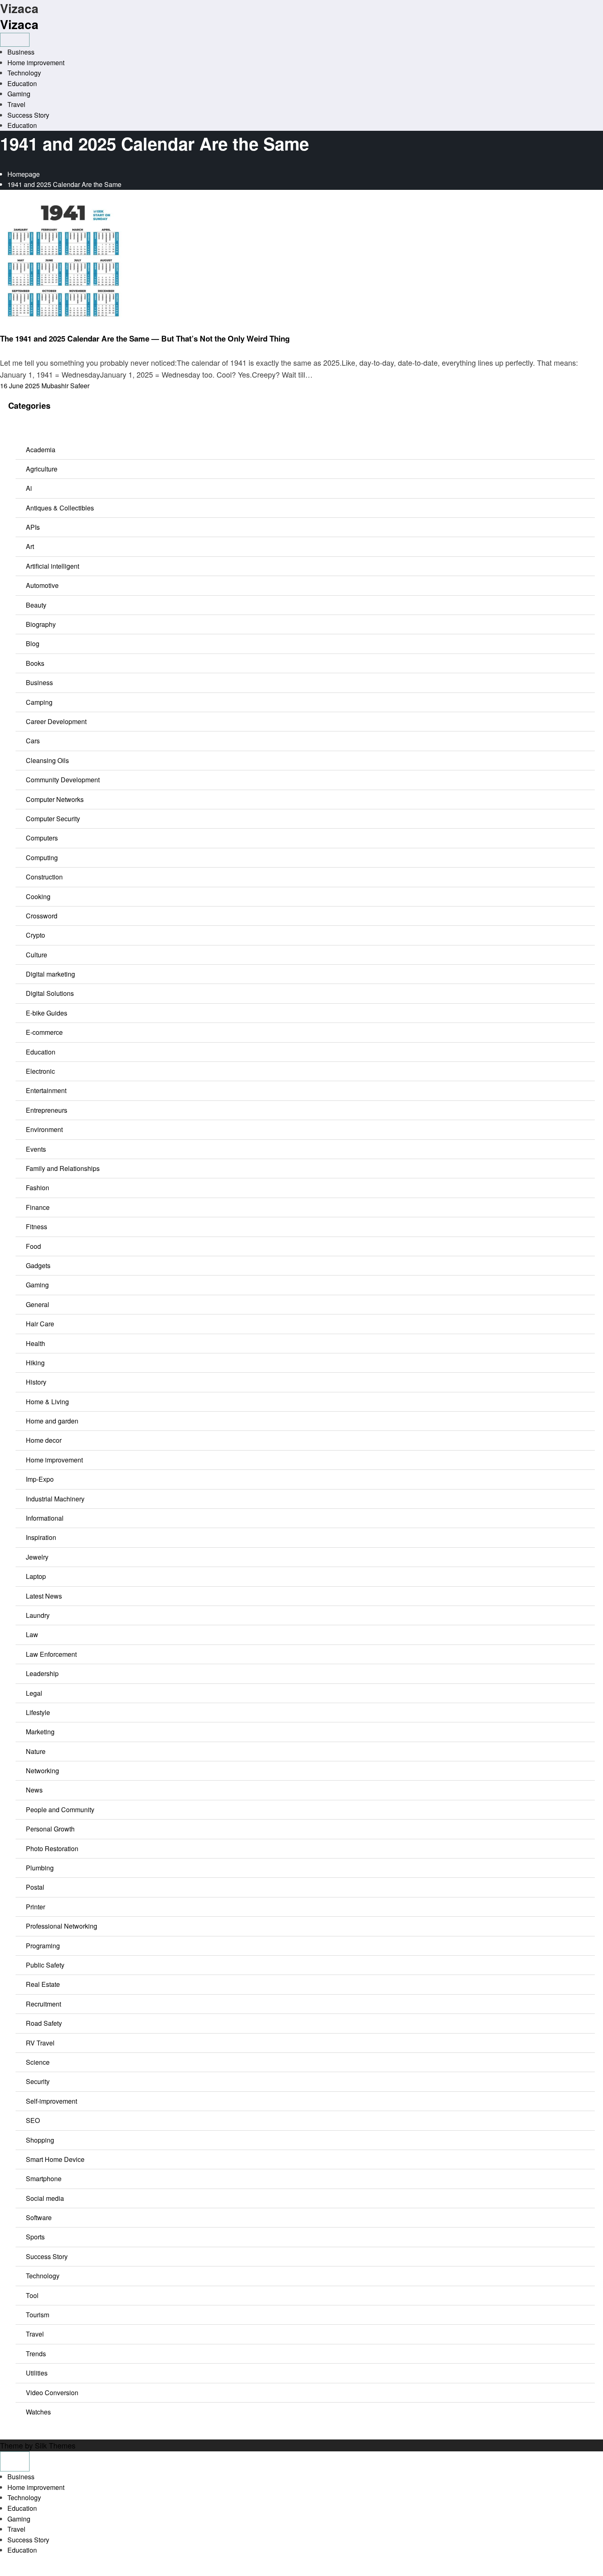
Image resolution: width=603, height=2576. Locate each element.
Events (36, 1149)
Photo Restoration (52, 1848)
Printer (35, 1907)
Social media (45, 2198)
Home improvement (36, 63)
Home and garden (52, 1421)
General (38, 1304)
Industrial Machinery (55, 1499)
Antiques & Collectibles (60, 508)
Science (38, 2062)
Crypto (35, 935)
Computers (42, 838)
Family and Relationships (63, 1168)
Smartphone (44, 2179)
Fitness (37, 1227)
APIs (33, 527)
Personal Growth (50, 1829)
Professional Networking (62, 1926)
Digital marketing (50, 974)
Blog (33, 643)
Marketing (40, 1732)
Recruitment (43, 2004)
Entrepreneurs (47, 1110)
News (8, 328)
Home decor (44, 1440)
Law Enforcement (51, 1654)
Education (22, 83)
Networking (42, 1771)
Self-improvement (51, 2101)
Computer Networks (55, 799)
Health (35, 1343)
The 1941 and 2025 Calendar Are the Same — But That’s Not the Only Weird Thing (145, 338)
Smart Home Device (55, 2159)
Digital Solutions (50, 993)
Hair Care (40, 1324)
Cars (33, 741)
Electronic (40, 1071)
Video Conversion (52, 2393)
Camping (39, 702)
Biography (41, 624)
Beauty (36, 605)
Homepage (24, 174)
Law (32, 1634)
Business (21, 52)
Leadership (42, 1673)
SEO (33, 2120)
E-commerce (44, 1032)
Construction (44, 877)
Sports (35, 2237)
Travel (16, 104)
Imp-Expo (40, 1479)
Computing (42, 858)
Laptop (36, 1576)
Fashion (38, 1188)
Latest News (44, 1596)
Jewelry (37, 1557)
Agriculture (42, 469)
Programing (43, 1946)
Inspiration (41, 1537)
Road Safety (44, 2023)
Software (39, 2217)
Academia (41, 450)
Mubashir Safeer (65, 386)
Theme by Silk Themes (38, 2445)
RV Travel (40, 2043)
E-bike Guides (47, 1013)
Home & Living (47, 1402)
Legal (34, 1693)
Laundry (38, 1615)
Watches (38, 2412)
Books (35, 663)
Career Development (56, 721)
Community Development (63, 780)
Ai (29, 488)
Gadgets (38, 1265)
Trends (36, 2354)
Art (30, 546)
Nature (36, 1751)
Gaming (19, 94)
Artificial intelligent (53, 566)
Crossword (42, 916)
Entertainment (46, 1090)
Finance (38, 1207)
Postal (35, 1887)
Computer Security (53, 819)
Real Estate (43, 1984)
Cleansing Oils (47, 760)
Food (33, 1246)
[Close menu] (15, 2461)
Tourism (38, 2315)
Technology (24, 73)
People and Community (60, 1810)
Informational (45, 1518)
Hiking (35, 1363)
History (36, 1382)
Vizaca (19, 24)
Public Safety (45, 1965)
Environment (44, 1129)
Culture (37, 955)
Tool (32, 2295)
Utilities (37, 2373)
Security (38, 2081)
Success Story (28, 115)
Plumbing (40, 1868)
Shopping (40, 2140)
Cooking (38, 896)
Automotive (42, 585)
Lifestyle (38, 1712)
